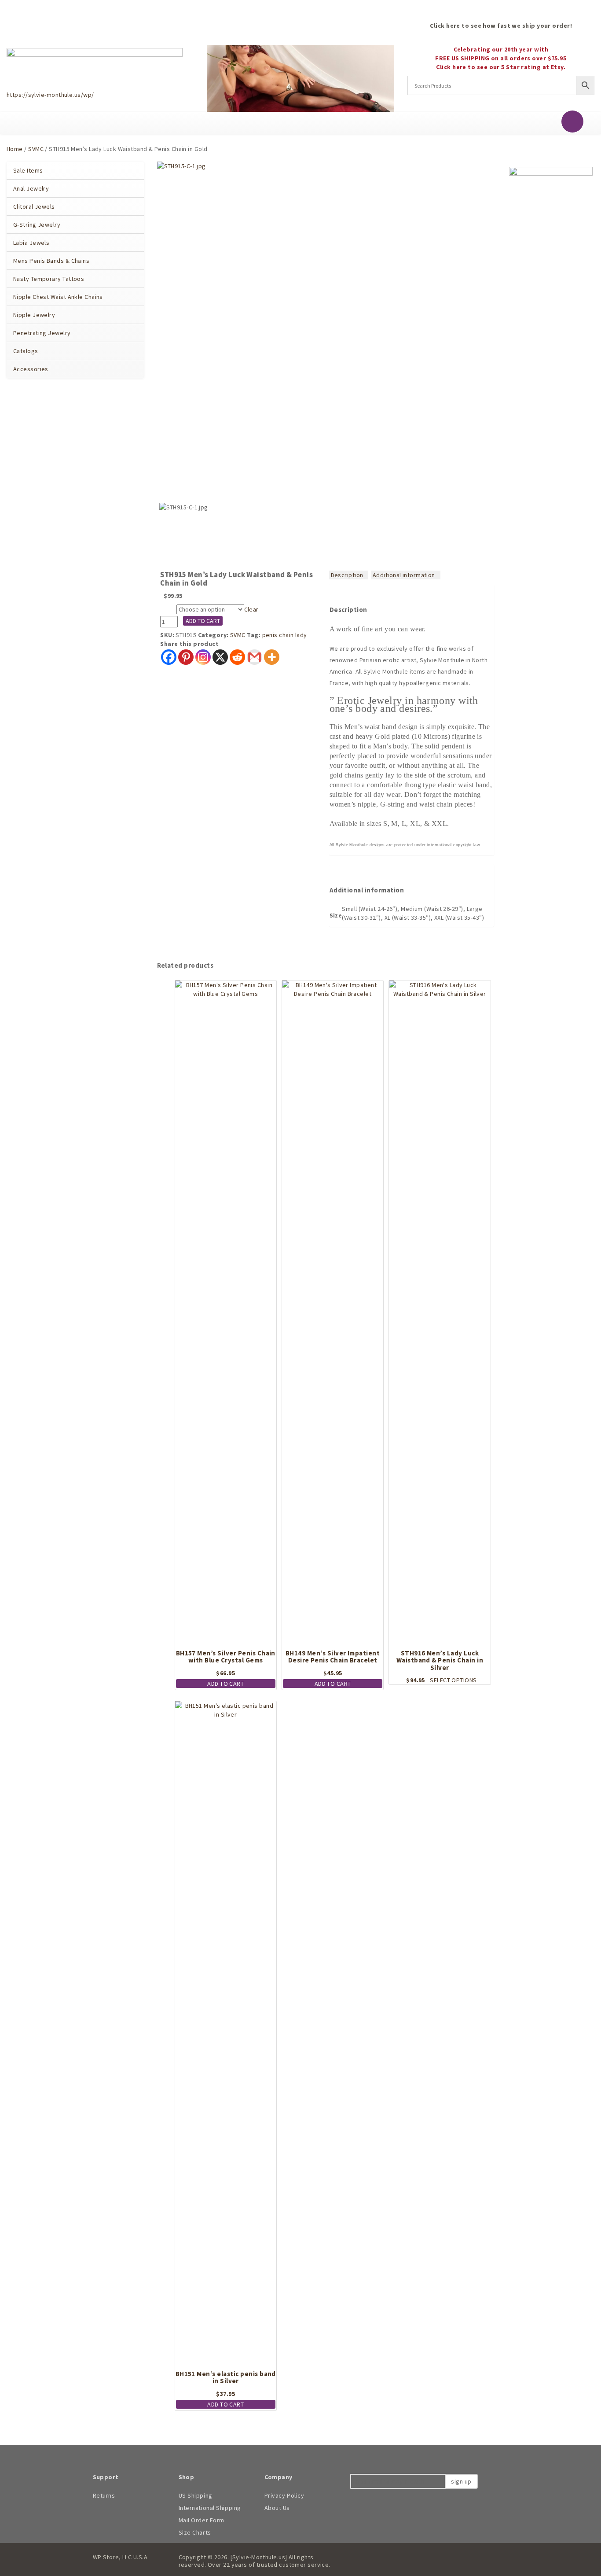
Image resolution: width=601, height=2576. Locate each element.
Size (168, 610)
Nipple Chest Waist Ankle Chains (58, 297)
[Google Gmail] (255, 657)
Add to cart (203, 621)
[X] (220, 657)
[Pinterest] (186, 657)
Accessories (31, 369)
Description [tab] (347, 575)
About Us (277, 2508)
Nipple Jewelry (34, 315)
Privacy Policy (284, 2495)
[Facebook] (169, 657)
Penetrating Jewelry (42, 333)
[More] (272, 657)
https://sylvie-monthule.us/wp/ (50, 95)
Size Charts (195, 2532)
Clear (251, 609)
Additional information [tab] (404, 575)
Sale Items (28, 170)
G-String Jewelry (37, 225)
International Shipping (210, 2508)
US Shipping (196, 2495)
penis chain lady (285, 635)
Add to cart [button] (225, 1684)
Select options (453, 1680)
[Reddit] (237, 657)
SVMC (36, 149)
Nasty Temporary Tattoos (49, 279)
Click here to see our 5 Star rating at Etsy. (501, 67)
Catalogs (26, 351)
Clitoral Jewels (34, 206)
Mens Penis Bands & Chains (51, 261)
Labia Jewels (31, 243)
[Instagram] (203, 657)
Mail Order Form (202, 2520)
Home (15, 149)
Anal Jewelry (31, 188)
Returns (104, 2495)
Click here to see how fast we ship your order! (501, 26)
